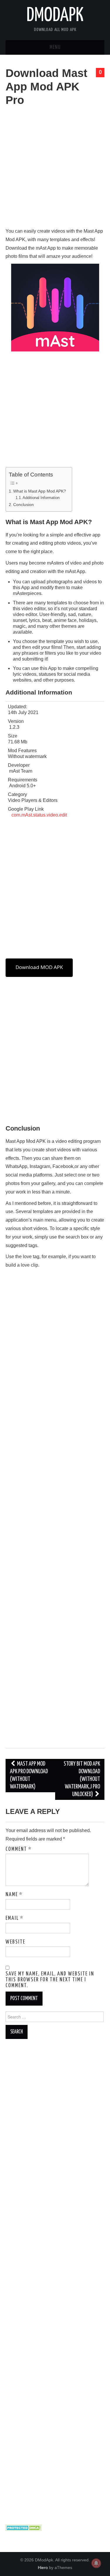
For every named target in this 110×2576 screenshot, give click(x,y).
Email (15, 1918)
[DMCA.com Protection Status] (24, 2527)
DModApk (55, 16)
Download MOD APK (39, 967)
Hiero (43, 2568)
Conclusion (23, 505)
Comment (19, 1849)
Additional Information (41, 498)
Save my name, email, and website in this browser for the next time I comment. (50, 1980)
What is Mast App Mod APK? (40, 491)
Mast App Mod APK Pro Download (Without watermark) (29, 1775)
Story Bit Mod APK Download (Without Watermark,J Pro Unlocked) (82, 1779)
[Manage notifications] (96, 2563)
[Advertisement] (55, 170)
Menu (55, 47)
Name (14, 1895)
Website (15, 1942)
